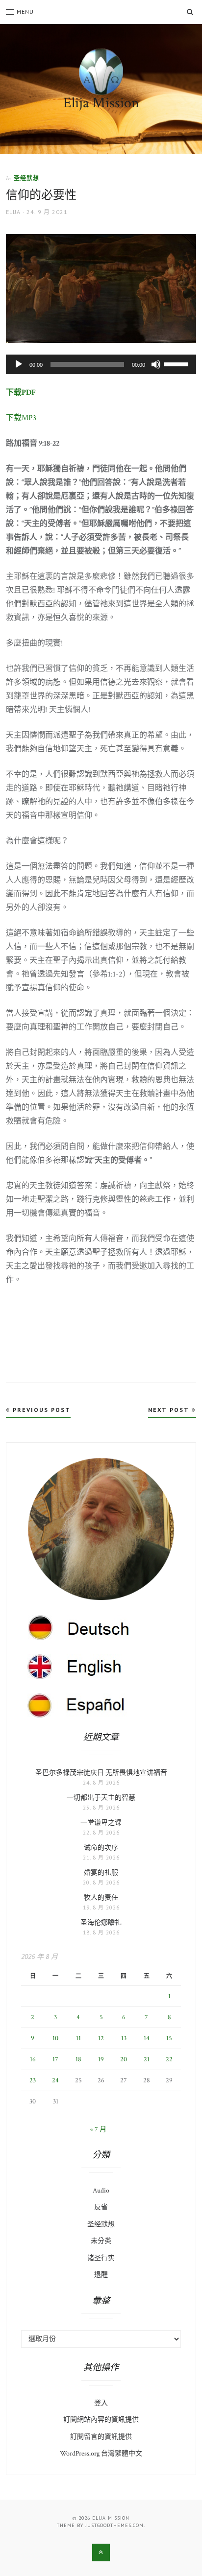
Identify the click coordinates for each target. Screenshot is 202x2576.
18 (78, 2059)
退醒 (101, 2275)
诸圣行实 (101, 2258)
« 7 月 (98, 2129)
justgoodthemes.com (114, 2525)
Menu (25, 12)
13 (124, 2038)
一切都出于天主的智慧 (101, 1798)
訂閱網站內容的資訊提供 (101, 2420)
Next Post (170, 1410)
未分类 (101, 2241)
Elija (13, 212)
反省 (101, 2207)
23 (33, 2080)
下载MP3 (21, 418)
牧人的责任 (101, 1898)
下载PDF (21, 393)
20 (124, 2059)
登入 (101, 2403)
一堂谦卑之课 (101, 1823)
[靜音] (156, 364)
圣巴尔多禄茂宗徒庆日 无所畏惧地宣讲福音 (101, 1773)
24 (55, 2080)
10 (55, 2038)
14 (147, 2038)
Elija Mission (101, 103)
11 (78, 2038)
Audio (101, 2191)
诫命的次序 (101, 1848)
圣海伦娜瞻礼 (101, 1923)
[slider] (177, 363)
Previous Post (40, 1410)
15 (169, 2038)
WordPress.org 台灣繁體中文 (101, 2454)
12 (101, 2038)
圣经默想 (26, 178)
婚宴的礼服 (101, 1873)
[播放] (19, 364)
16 (33, 2059)
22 (169, 2059)
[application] (101, 364)
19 (101, 2059)
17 (55, 2059)
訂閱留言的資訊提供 (101, 2437)
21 (147, 2059)
